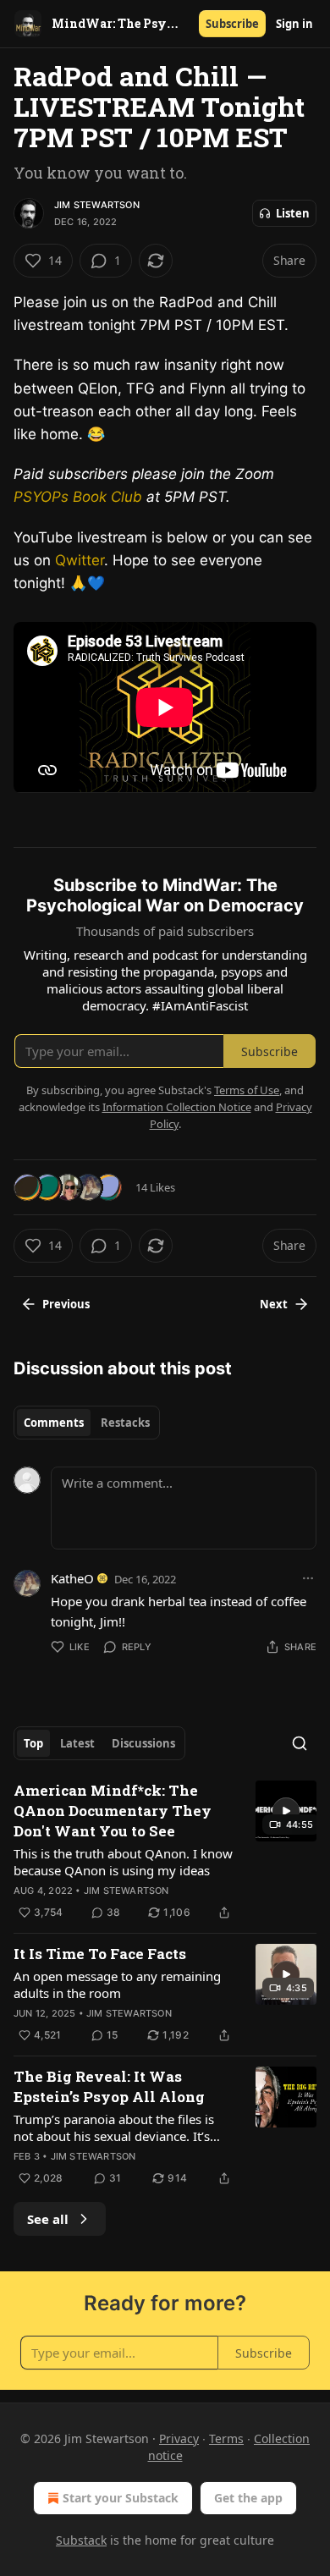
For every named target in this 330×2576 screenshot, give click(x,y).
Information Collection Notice (177, 1107)
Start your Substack (121, 2498)
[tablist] (87, 1423)
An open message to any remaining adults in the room (117, 1984)
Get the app (248, 2498)
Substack (81, 2540)
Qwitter (80, 560)
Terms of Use (247, 1090)
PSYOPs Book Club (78, 497)
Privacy (179, 2438)
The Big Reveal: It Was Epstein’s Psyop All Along (109, 2086)
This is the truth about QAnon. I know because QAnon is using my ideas (123, 1862)
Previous (66, 1304)
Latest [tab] (77, 1743)
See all (48, 2219)
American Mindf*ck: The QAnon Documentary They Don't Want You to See (113, 1811)
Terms (226, 2438)
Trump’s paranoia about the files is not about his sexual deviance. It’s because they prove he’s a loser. (114, 2127)
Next (274, 1304)
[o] (286, 1811)
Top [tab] (33, 1743)
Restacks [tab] (125, 1423)
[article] (165, 1852)
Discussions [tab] (143, 1743)
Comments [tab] (54, 1423)
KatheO (72, 1578)
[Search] (300, 1743)
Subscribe (232, 24)
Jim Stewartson (97, 205)
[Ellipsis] (308, 1578)
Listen (293, 213)
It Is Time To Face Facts (100, 1954)
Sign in (294, 24)
